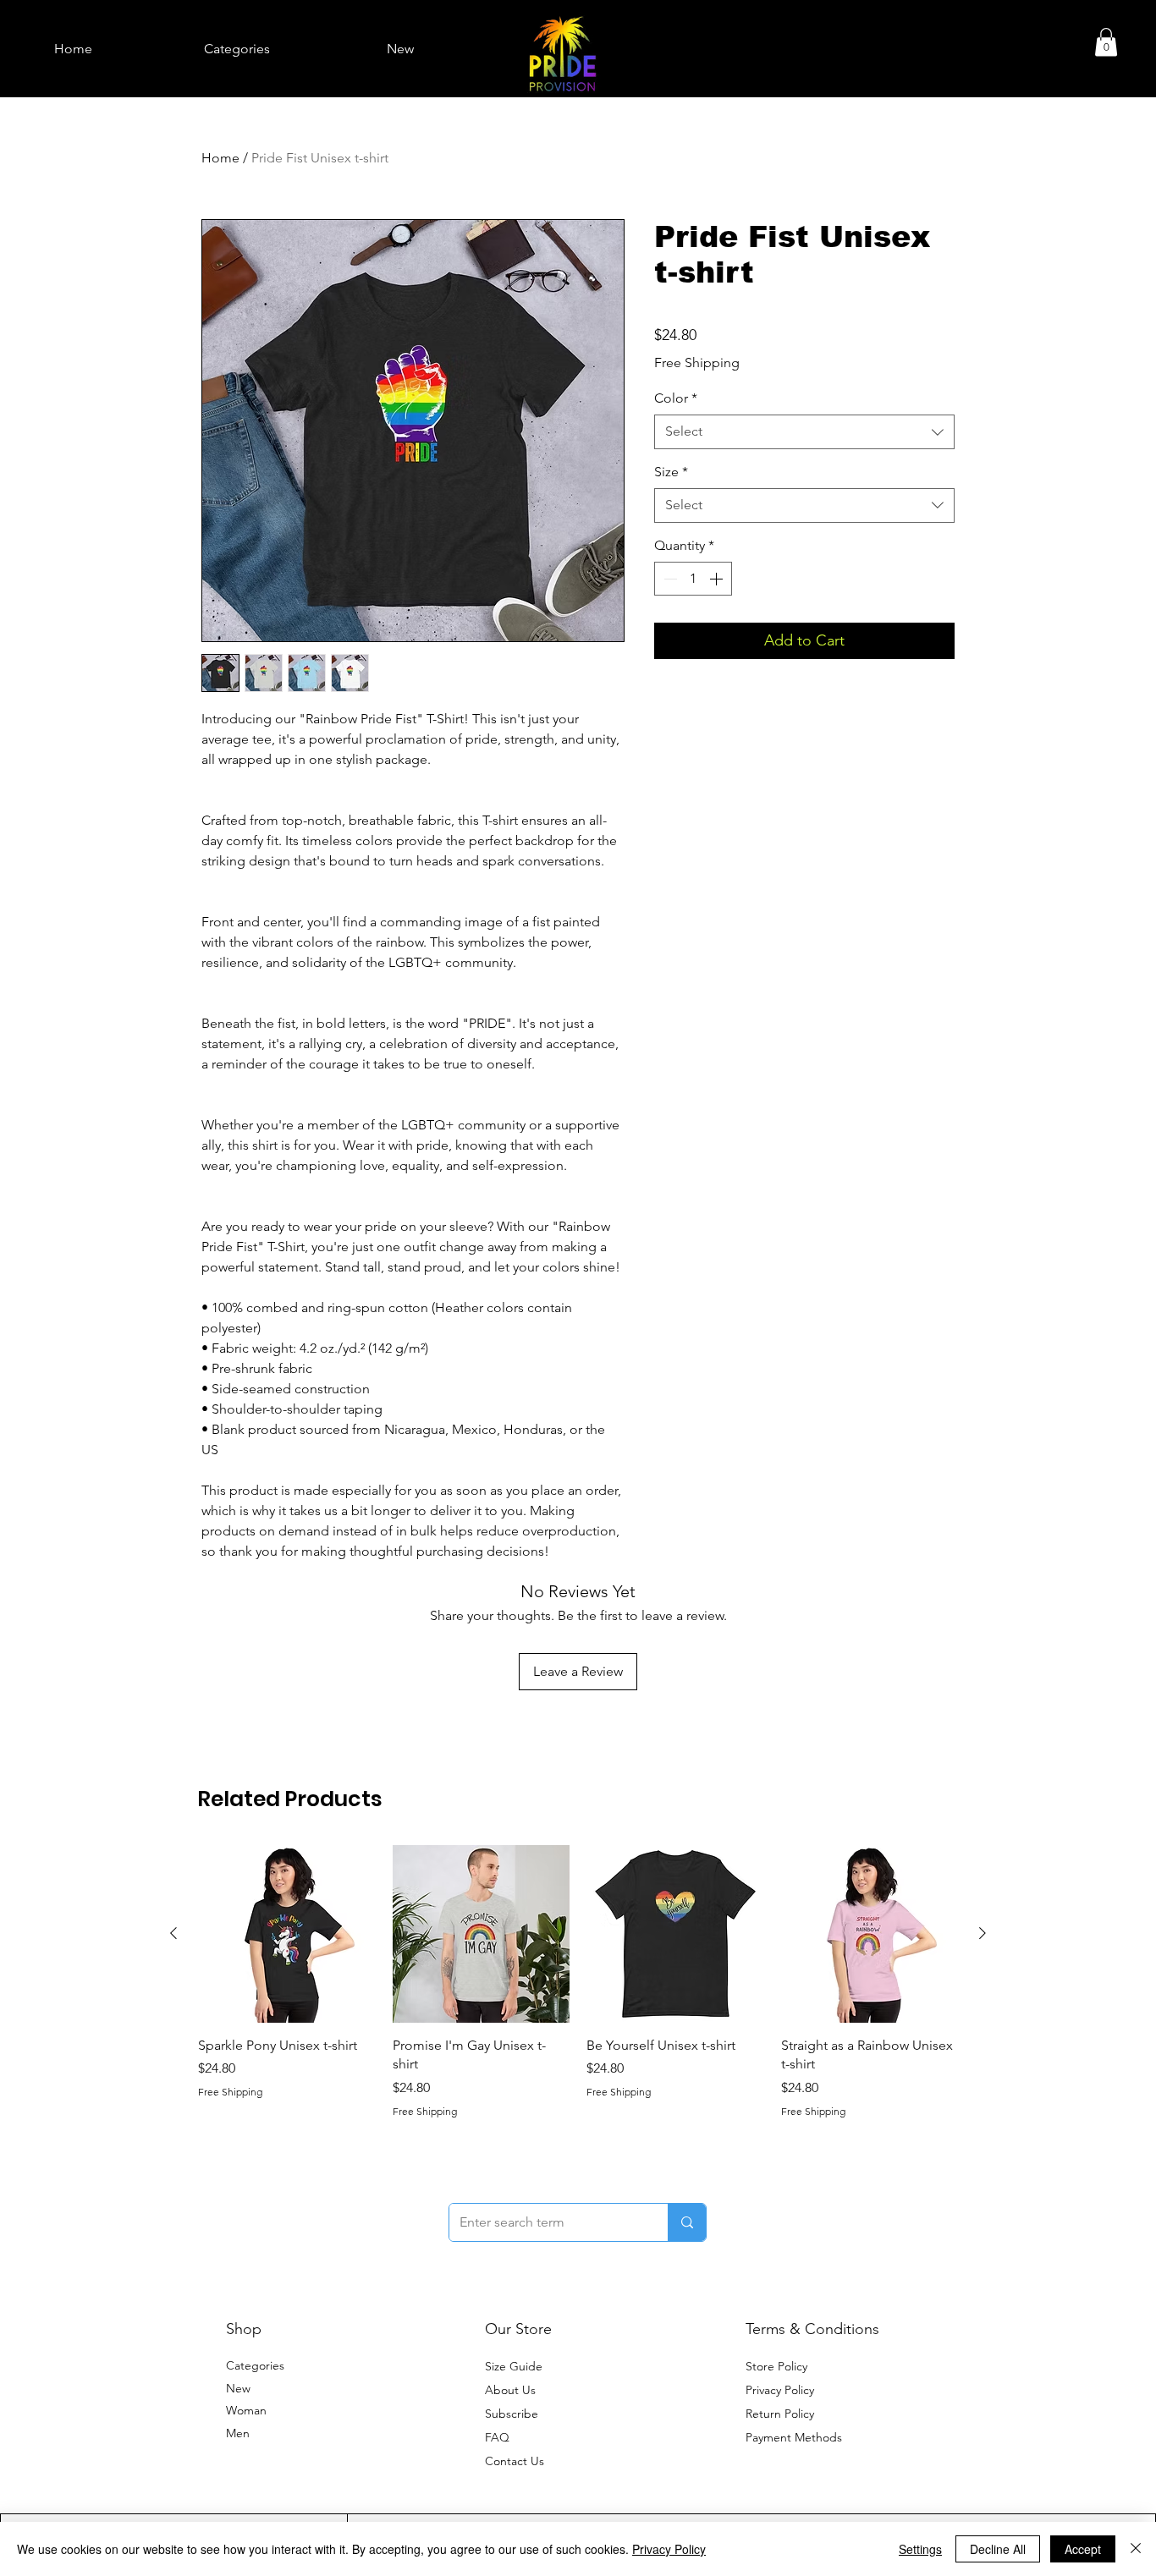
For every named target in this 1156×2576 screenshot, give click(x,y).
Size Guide (514, 2366)
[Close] (1136, 2549)
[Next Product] (983, 1933)
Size (671, 472)
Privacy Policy (780, 2390)
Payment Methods (795, 2437)
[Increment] (718, 579)
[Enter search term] (687, 2222)
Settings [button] (920, 2549)
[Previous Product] (173, 1933)
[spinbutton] (693, 579)
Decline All (998, 2549)
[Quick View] (287, 1934)
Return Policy (780, 2414)
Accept (1083, 2549)
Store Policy (776, 2366)
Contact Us (515, 2461)
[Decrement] (669, 579)
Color (676, 398)
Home (220, 158)
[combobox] (804, 431)
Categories (255, 2365)
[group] (578, 1982)
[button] (1106, 42)
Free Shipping (697, 363)
